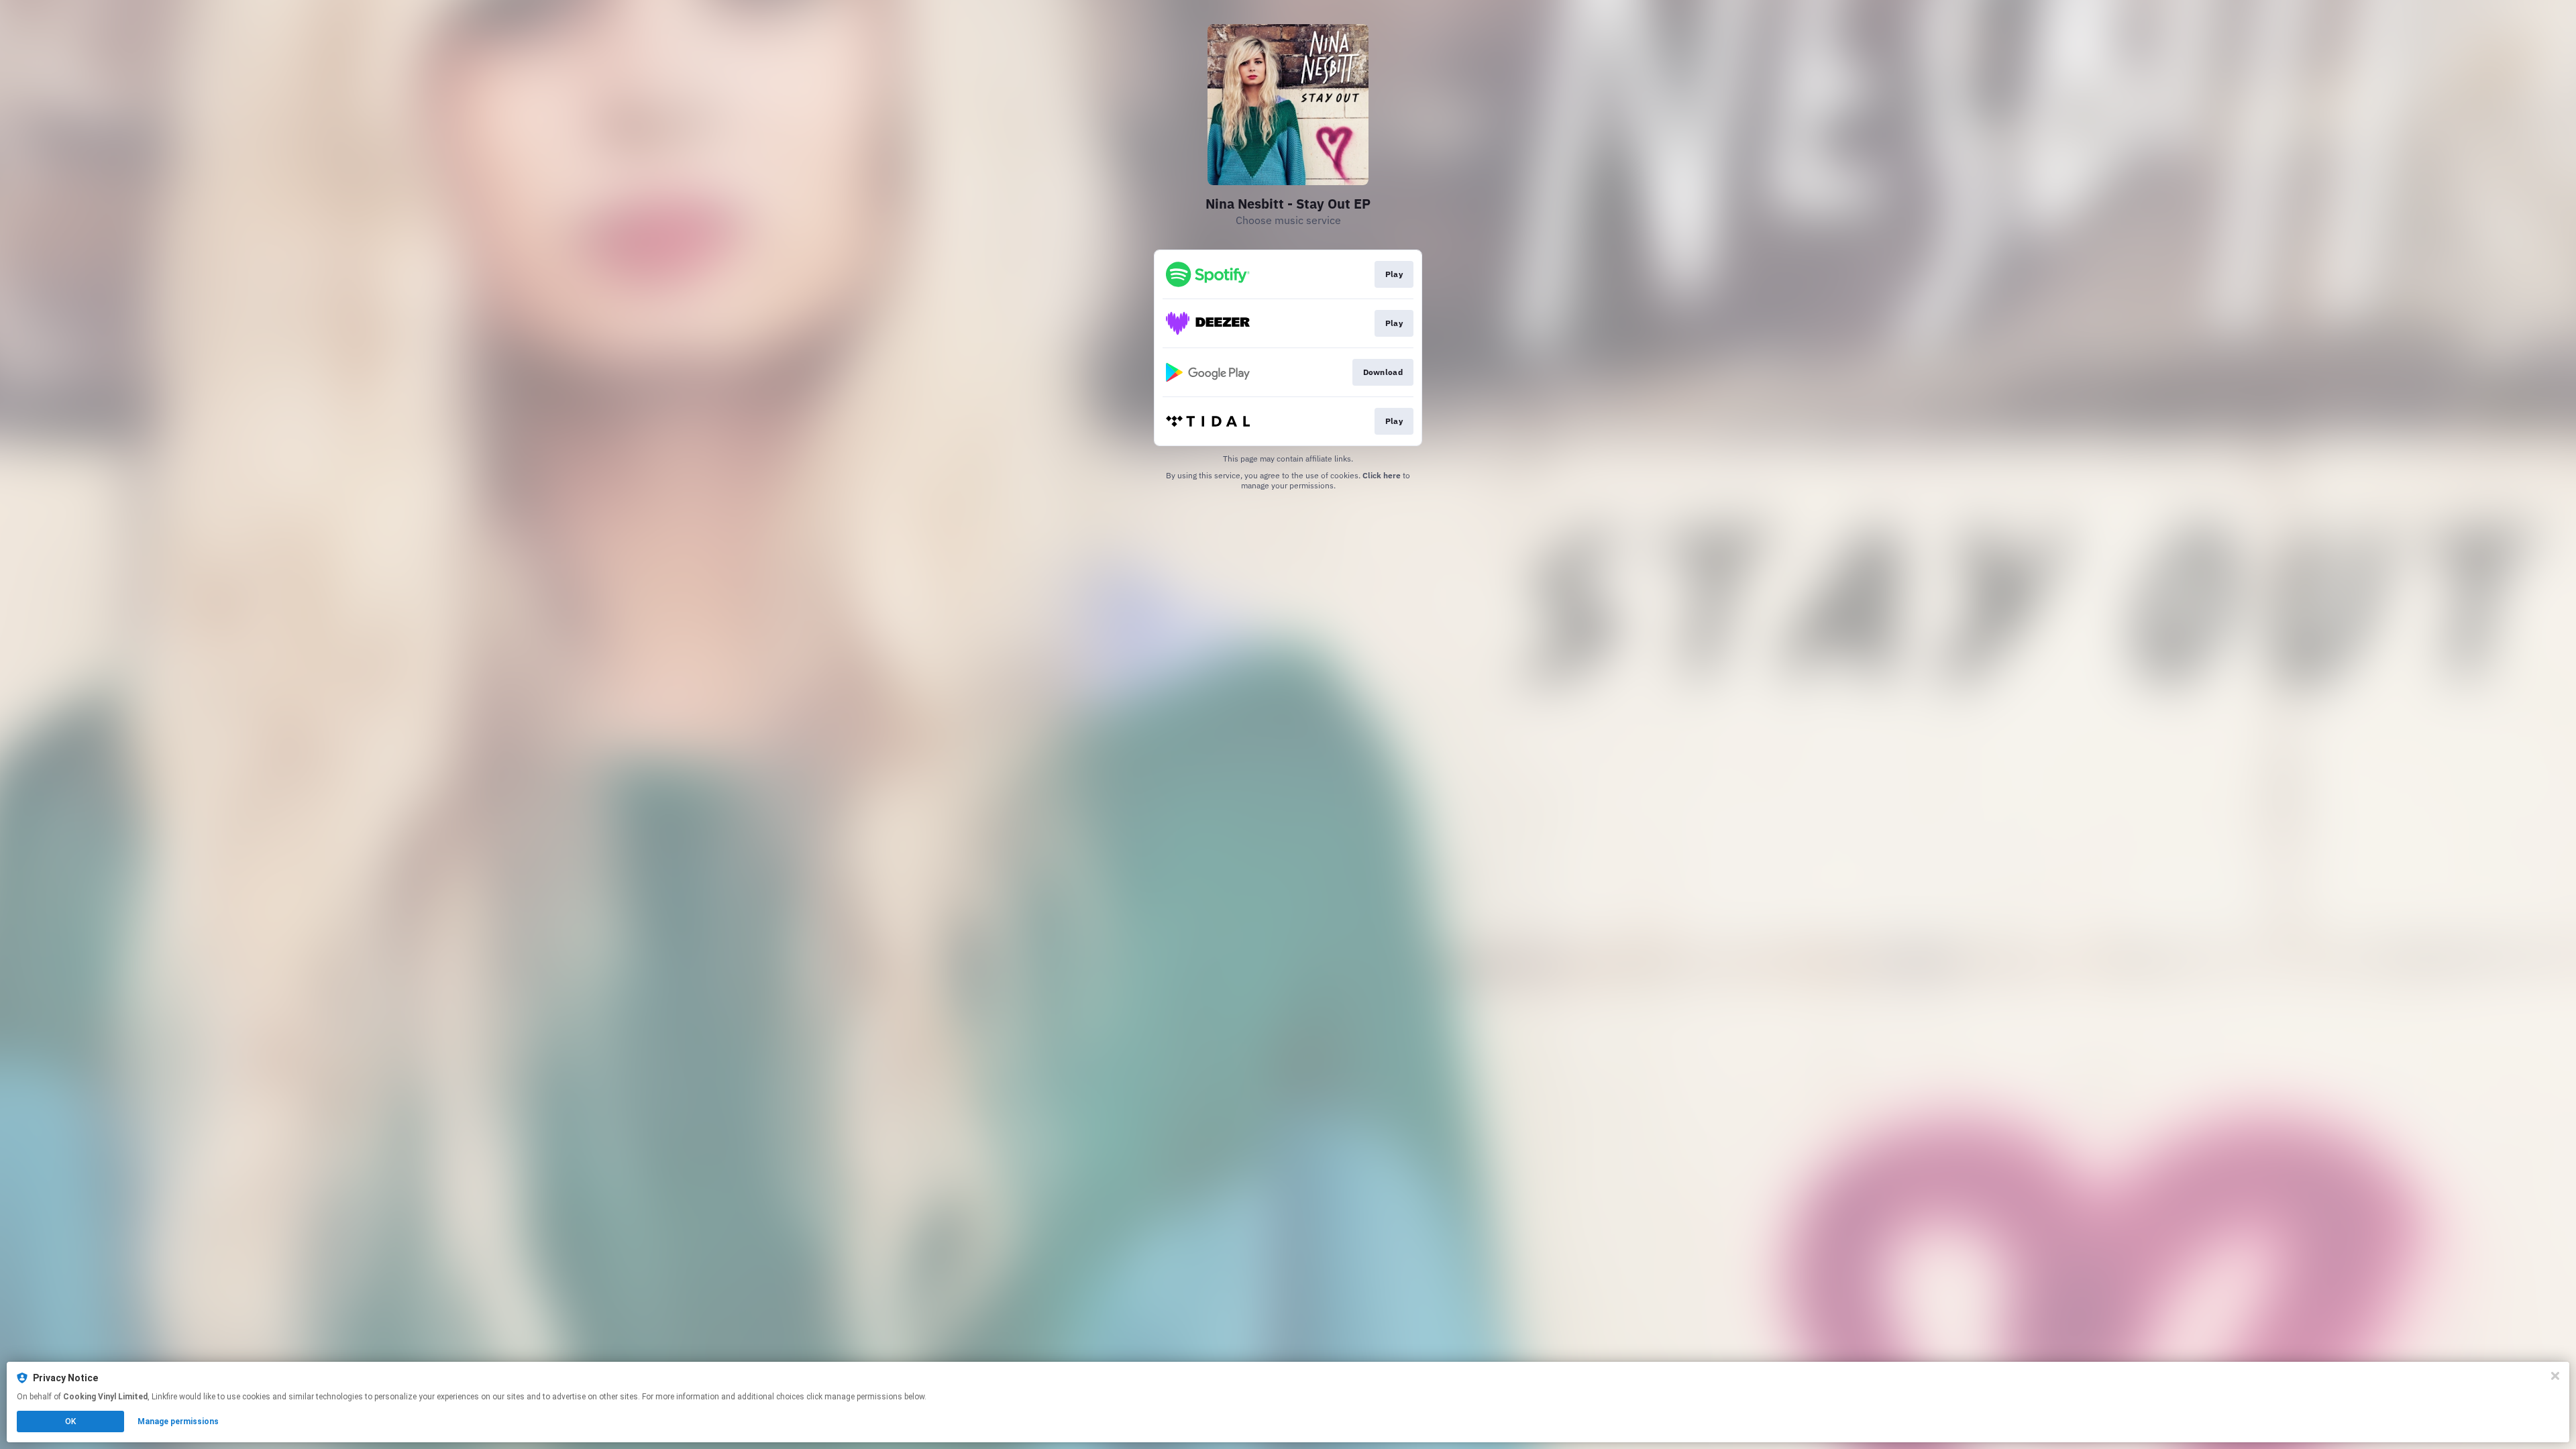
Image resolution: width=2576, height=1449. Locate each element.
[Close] (2555, 1376)
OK (70, 1421)
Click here (1382, 475)
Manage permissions (178, 1421)
